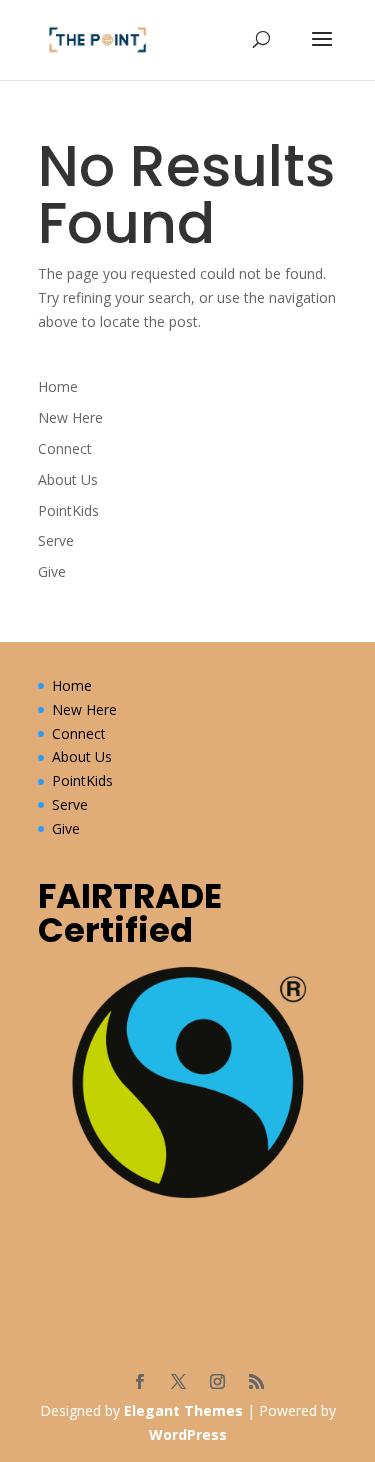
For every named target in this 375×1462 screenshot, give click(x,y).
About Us (68, 479)
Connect (65, 448)
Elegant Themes (183, 1410)
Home (58, 386)
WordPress (188, 1434)
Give (52, 571)
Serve (56, 540)
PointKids (68, 510)
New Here (70, 417)
